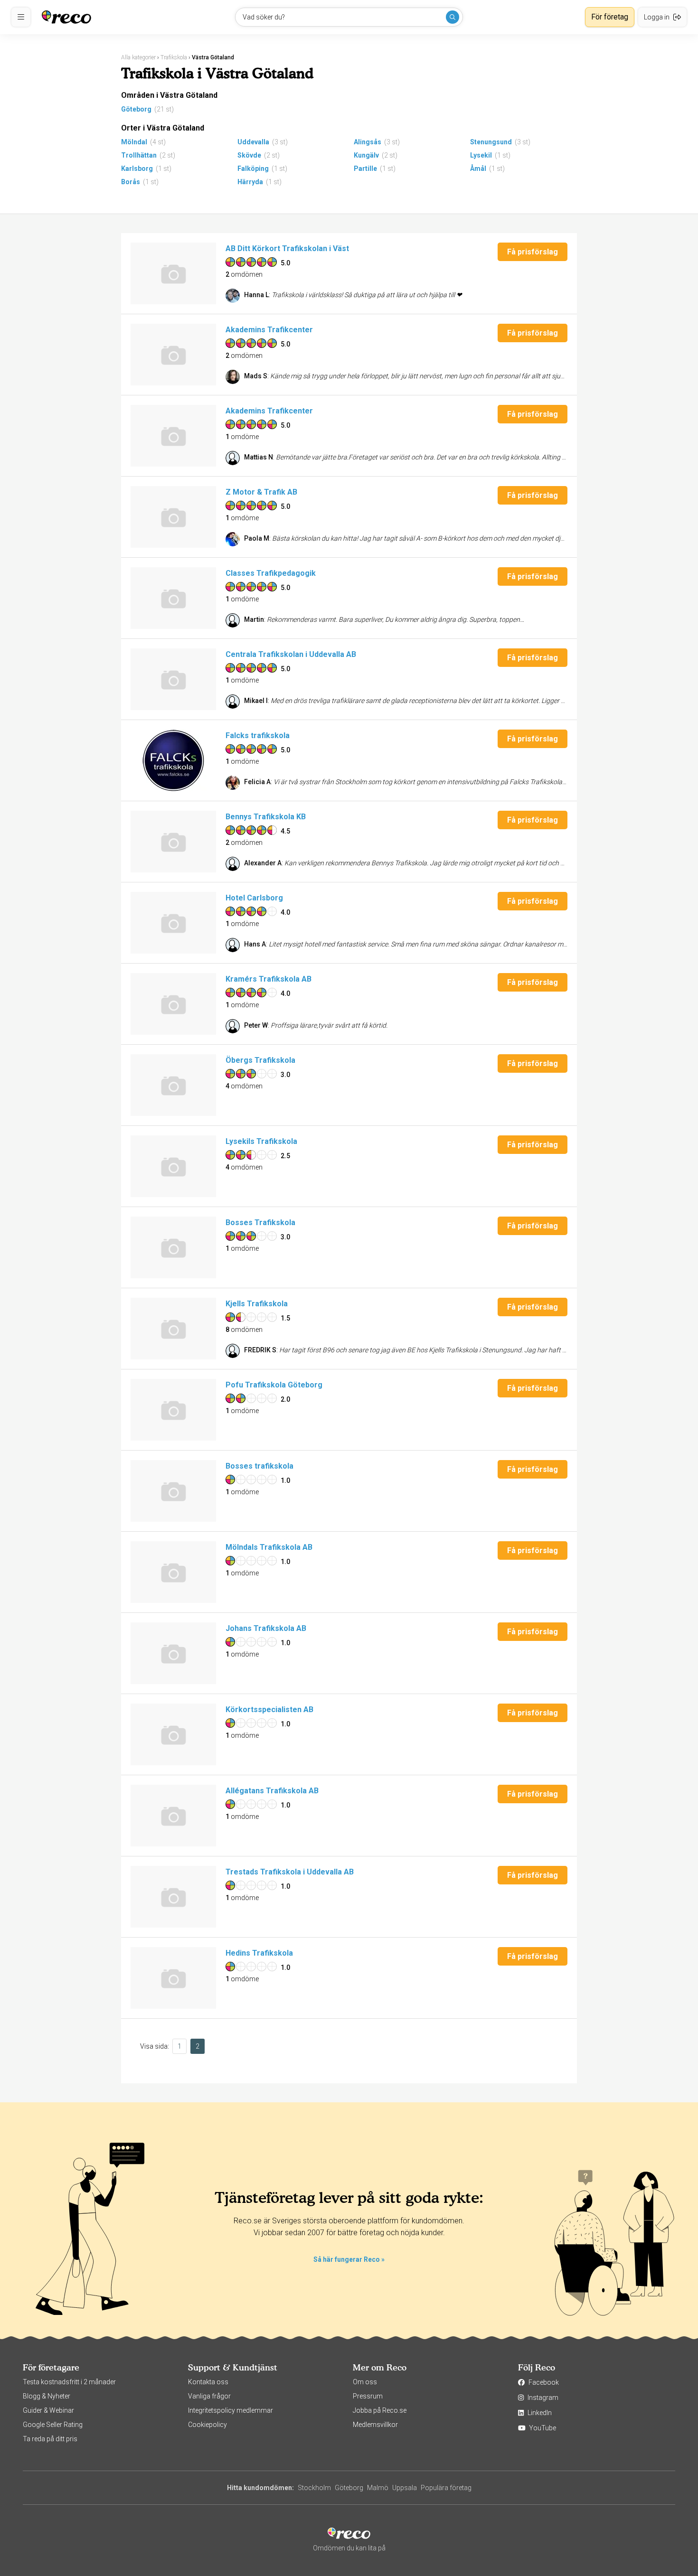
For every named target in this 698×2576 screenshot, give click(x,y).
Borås (131, 182)
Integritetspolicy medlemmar (231, 2410)
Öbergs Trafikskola (260, 1060)
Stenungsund (491, 142)
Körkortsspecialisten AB (269, 1710)
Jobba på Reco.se (380, 2410)
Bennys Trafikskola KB (266, 817)
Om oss (365, 2382)
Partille (365, 169)
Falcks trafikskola (258, 735)
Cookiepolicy (208, 2425)
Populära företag (446, 2488)
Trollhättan (139, 155)
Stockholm (314, 2488)
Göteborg (136, 109)
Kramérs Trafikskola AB (269, 979)
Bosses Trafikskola (260, 1222)
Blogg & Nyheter (47, 2396)
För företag (610, 17)
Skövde (249, 155)
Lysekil (481, 155)
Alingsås (368, 142)
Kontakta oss (208, 2382)
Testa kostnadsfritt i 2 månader (69, 2382)
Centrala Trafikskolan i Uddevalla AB (291, 654)
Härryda (250, 182)
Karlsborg (137, 169)
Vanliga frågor (209, 2396)
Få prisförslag (533, 252)
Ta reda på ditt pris (50, 2439)
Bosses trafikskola (259, 1466)
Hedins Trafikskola (259, 1953)
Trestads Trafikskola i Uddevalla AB (290, 1872)
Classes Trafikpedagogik (271, 573)
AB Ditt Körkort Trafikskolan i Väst (287, 248)
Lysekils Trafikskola (261, 1141)
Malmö (378, 2488)
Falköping (253, 169)
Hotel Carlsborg (254, 898)
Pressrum (368, 2396)
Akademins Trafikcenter (269, 330)
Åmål (478, 169)
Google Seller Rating (53, 2425)
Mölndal (134, 142)
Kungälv (366, 155)
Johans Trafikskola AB (266, 1628)
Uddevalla (253, 142)
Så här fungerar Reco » (349, 2259)
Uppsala (405, 2488)
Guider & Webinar (48, 2410)
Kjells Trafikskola (257, 1304)
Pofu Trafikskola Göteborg (274, 1385)
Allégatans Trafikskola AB (272, 1791)
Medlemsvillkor (375, 2425)
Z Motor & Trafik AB (261, 492)
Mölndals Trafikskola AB (269, 1547)
